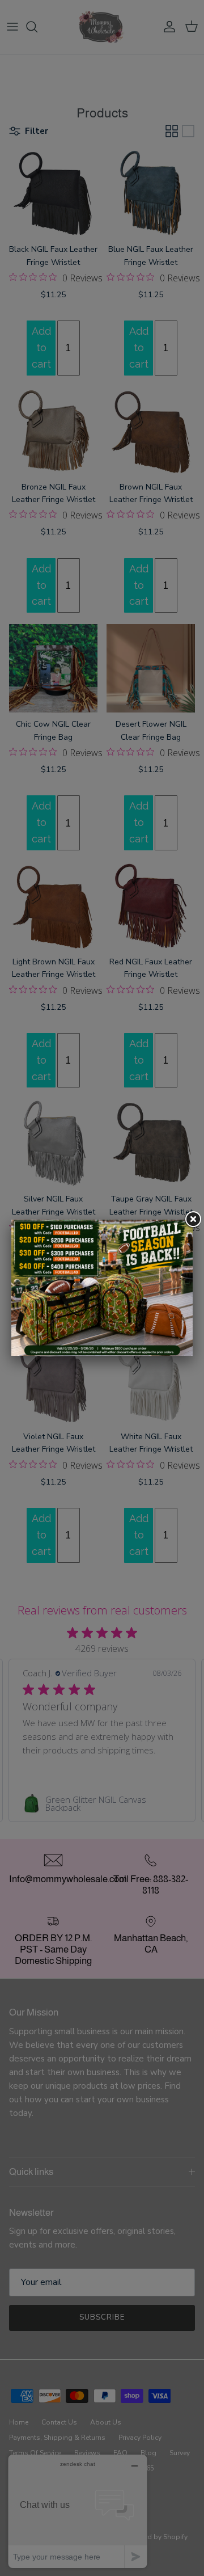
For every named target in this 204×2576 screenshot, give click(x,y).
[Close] (193, 1220)
